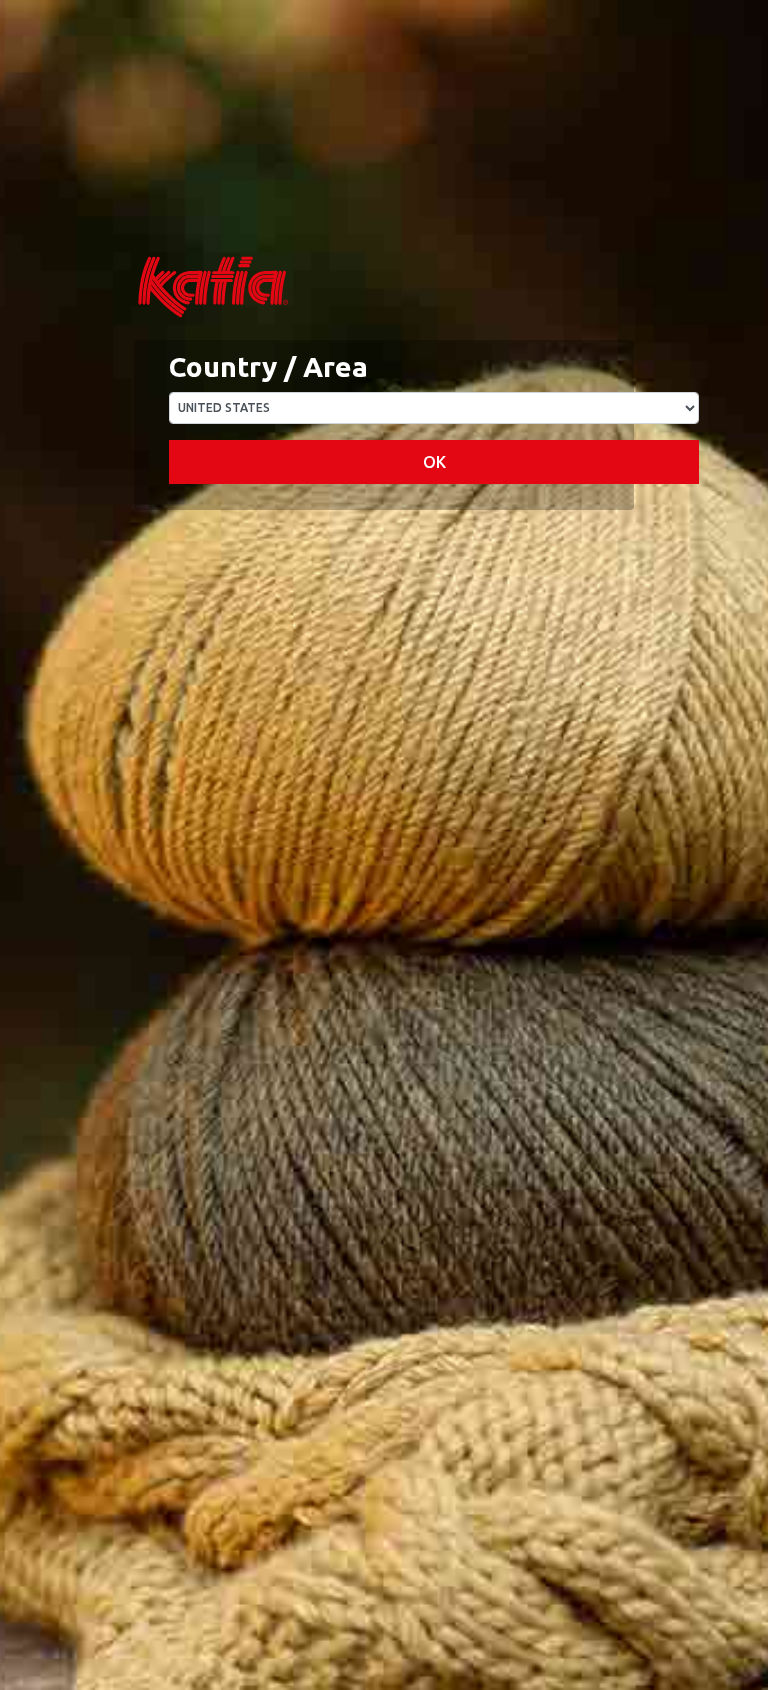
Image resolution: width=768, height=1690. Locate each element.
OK (434, 462)
